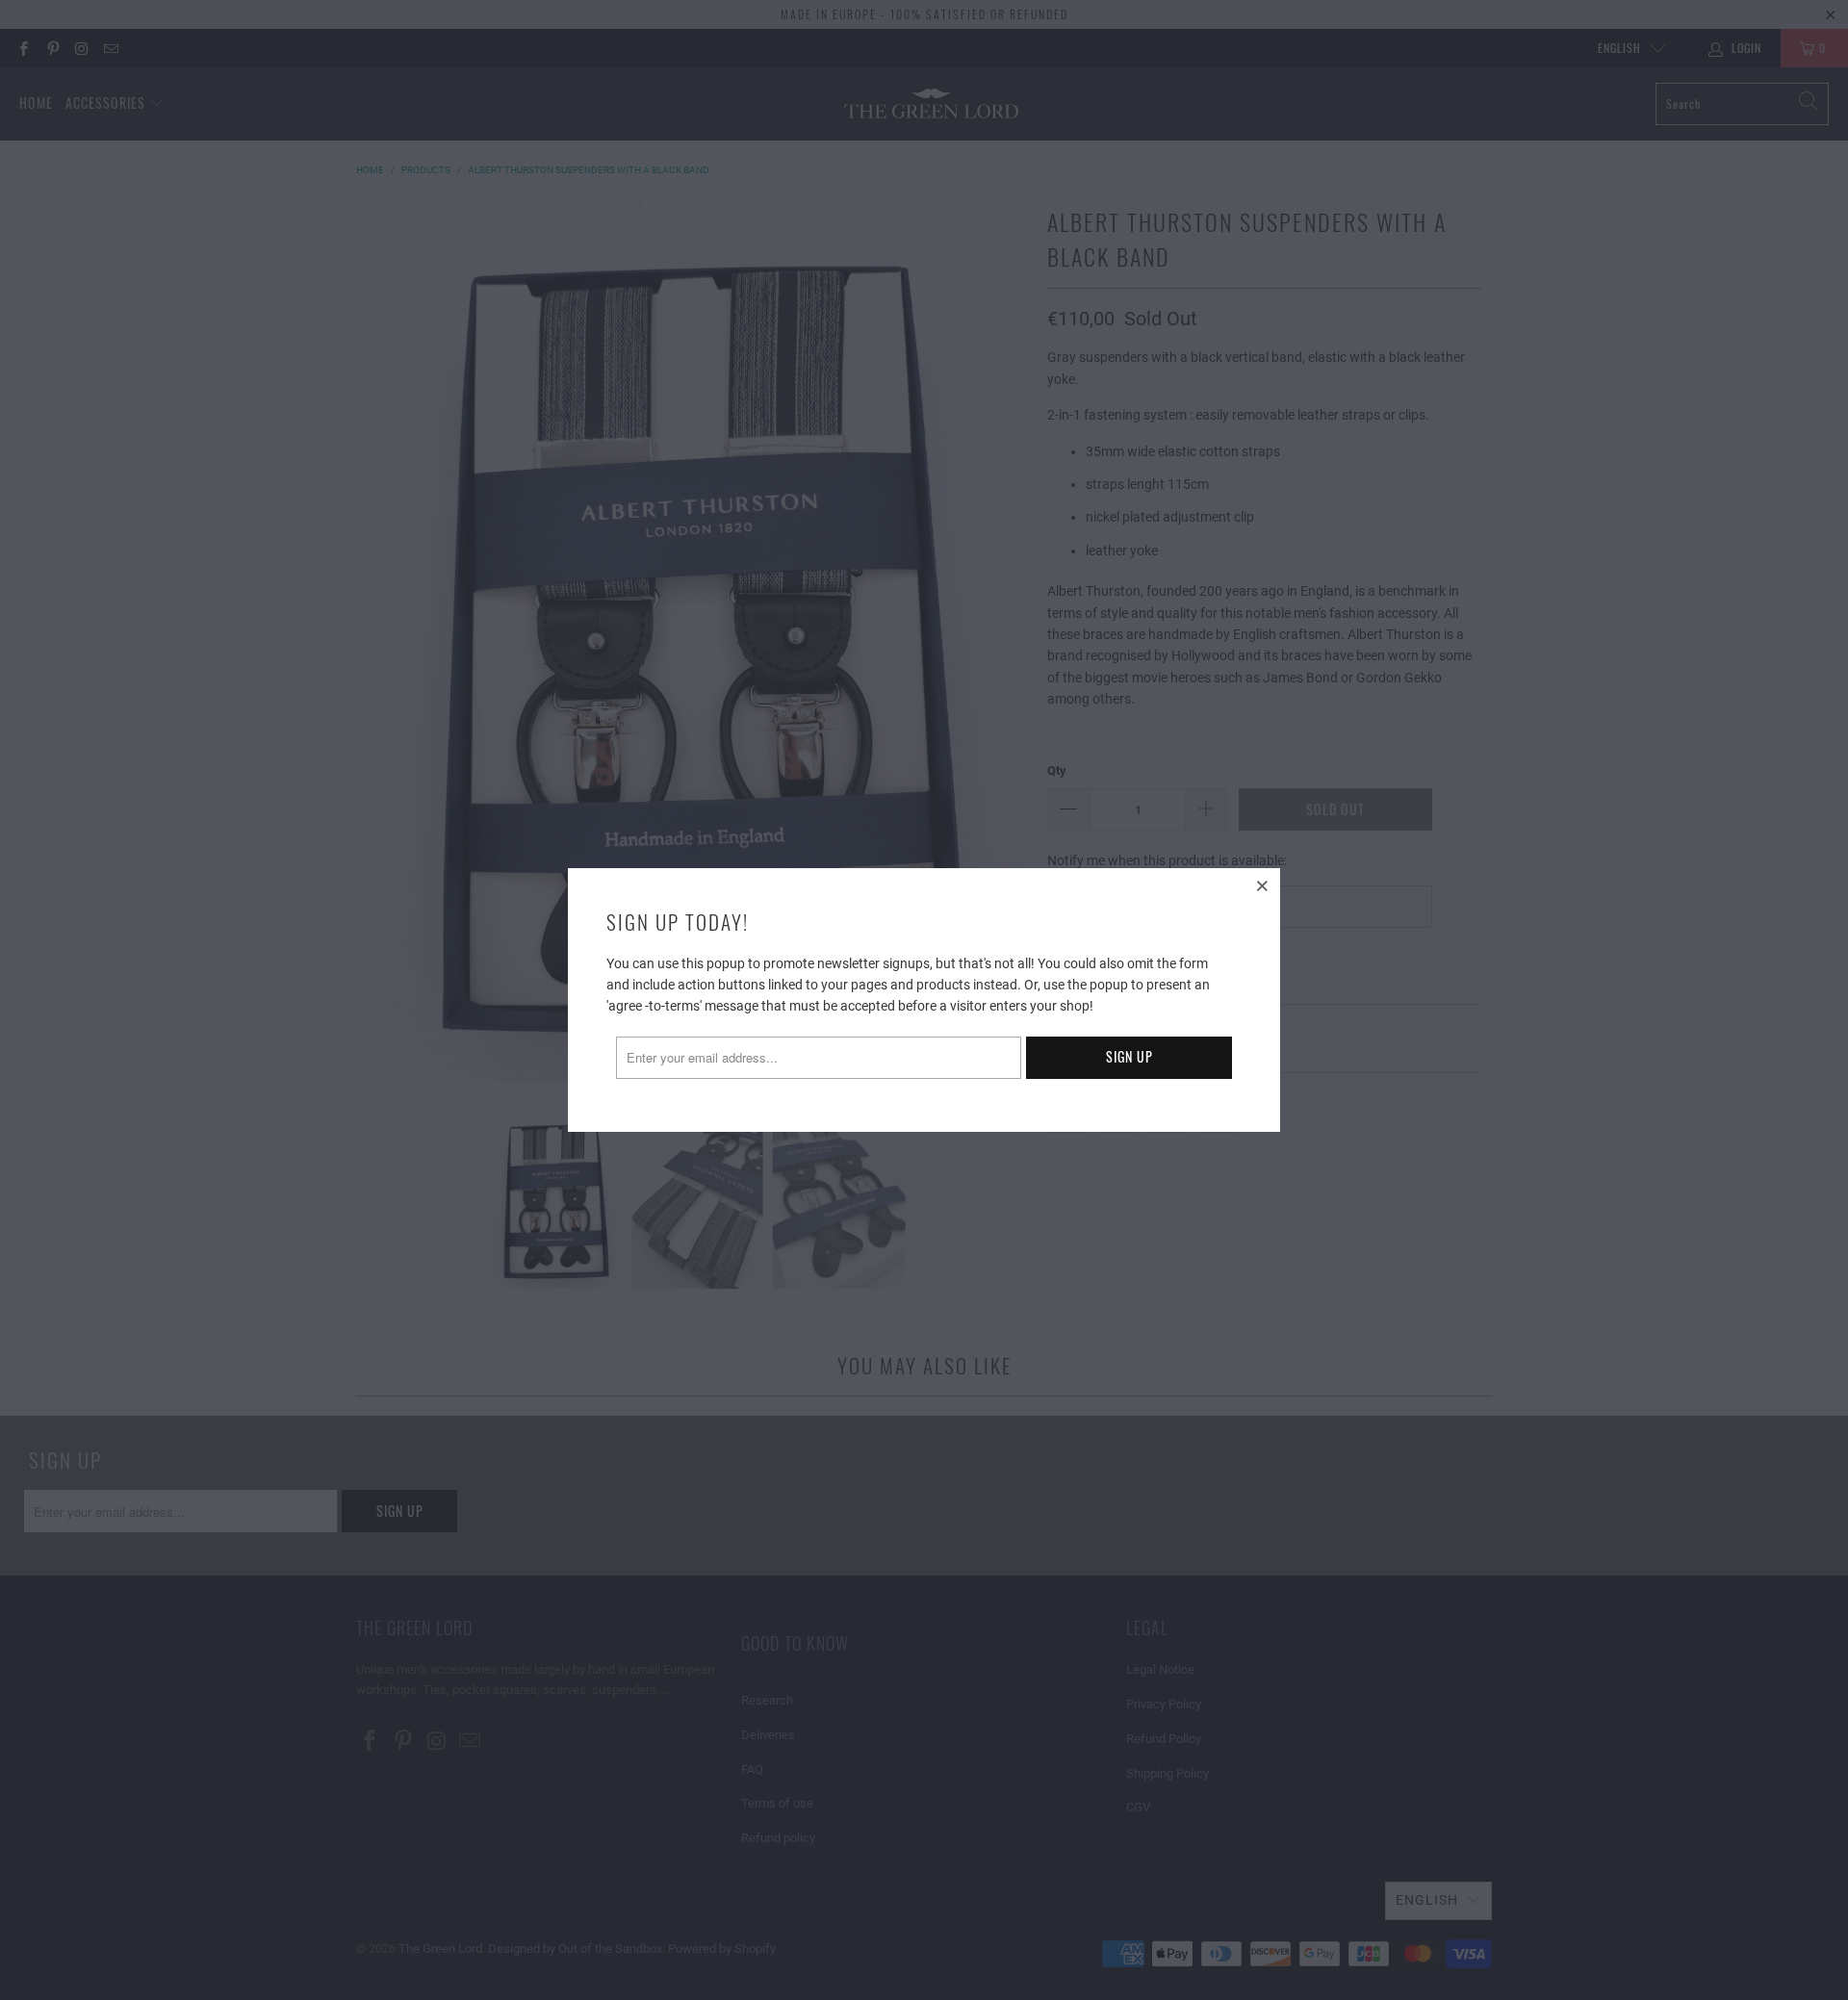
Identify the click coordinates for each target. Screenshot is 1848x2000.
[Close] (1263, 885)
